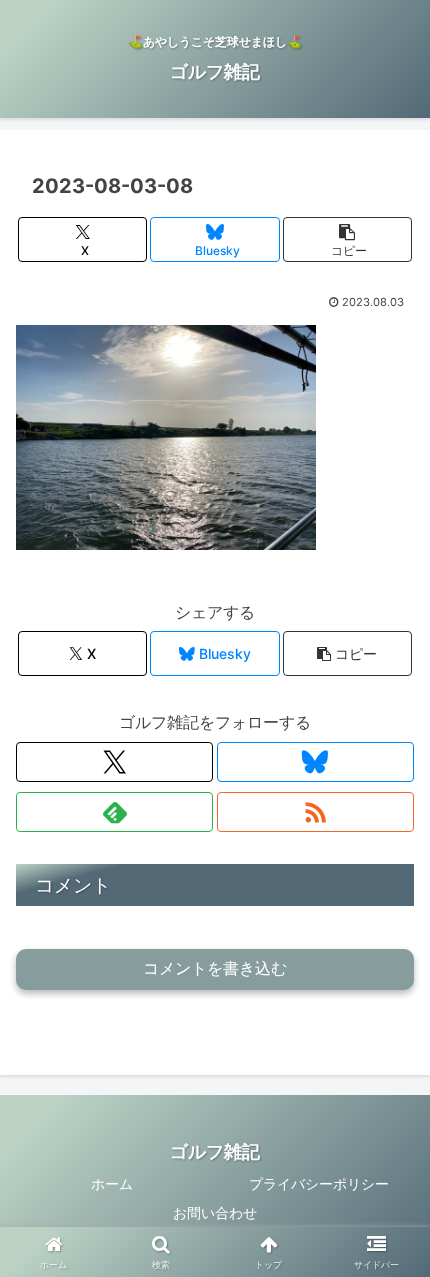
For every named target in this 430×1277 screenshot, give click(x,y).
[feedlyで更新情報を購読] (114, 812)
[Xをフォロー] (114, 762)
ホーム (112, 1183)
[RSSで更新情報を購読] (315, 812)
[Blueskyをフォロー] (315, 762)
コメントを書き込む (215, 968)
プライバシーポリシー (319, 1183)
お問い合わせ (215, 1212)
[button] (347, 239)
